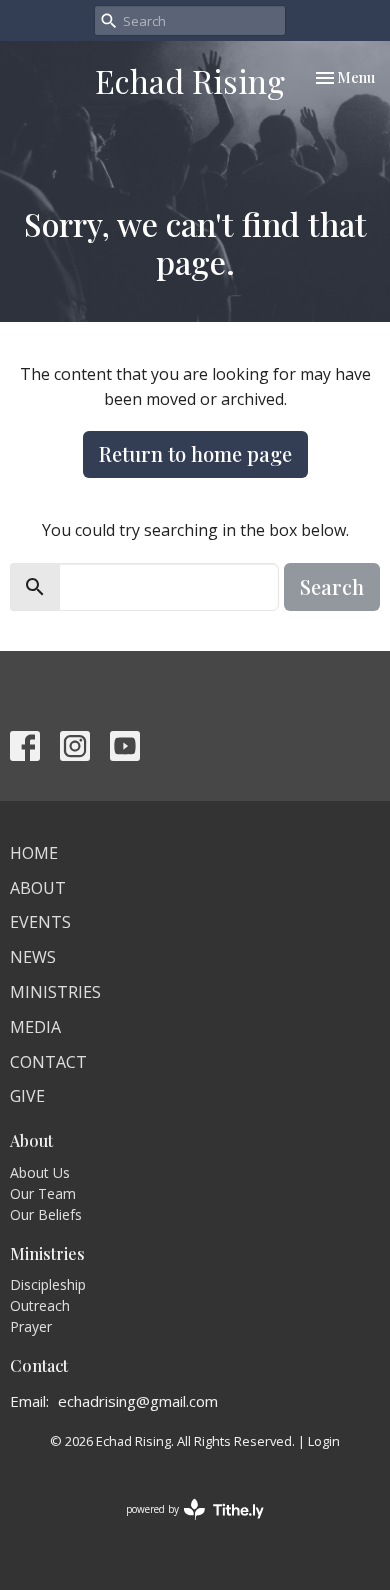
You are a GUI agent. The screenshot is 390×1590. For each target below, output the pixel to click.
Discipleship (48, 1284)
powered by (184, 1526)
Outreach (40, 1305)
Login (324, 1441)
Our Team (43, 1193)
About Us (40, 1172)
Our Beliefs (46, 1214)
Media (35, 1027)
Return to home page (195, 453)
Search (332, 586)
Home (34, 853)
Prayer (31, 1326)
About (38, 888)
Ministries (55, 992)
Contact (48, 1062)
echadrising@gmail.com (138, 1401)
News (33, 957)
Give (27, 1096)
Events (40, 922)
